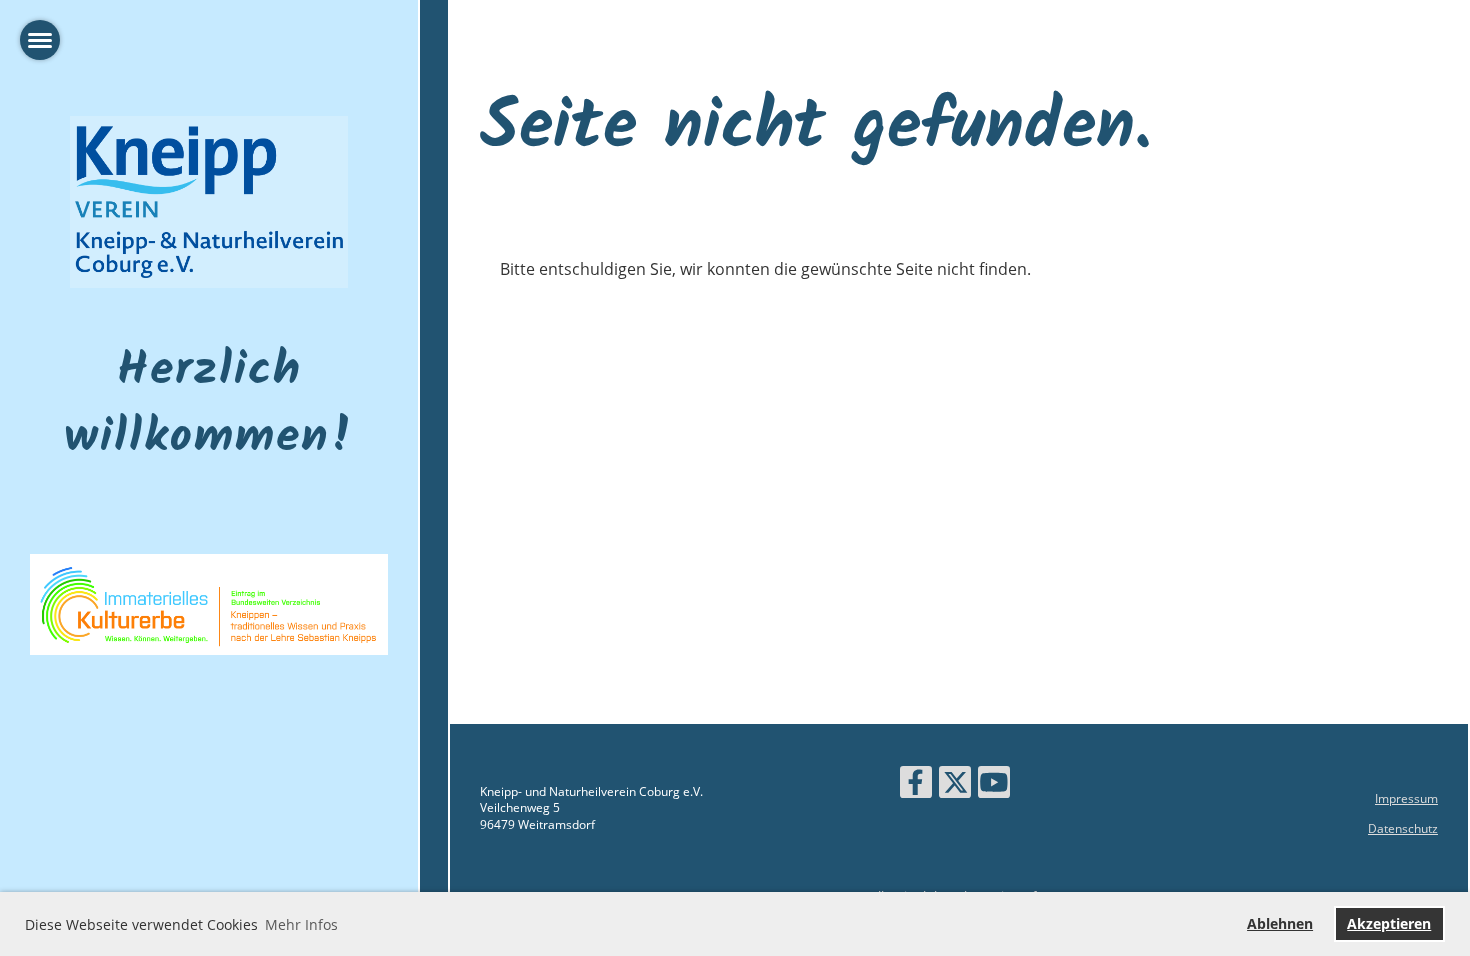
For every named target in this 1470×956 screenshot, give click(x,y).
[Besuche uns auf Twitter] (955, 785)
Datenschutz (1403, 828)
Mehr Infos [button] (301, 924)
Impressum (1406, 798)
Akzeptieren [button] (1389, 923)
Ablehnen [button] (1280, 923)
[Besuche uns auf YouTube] (994, 785)
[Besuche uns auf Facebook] (916, 785)
